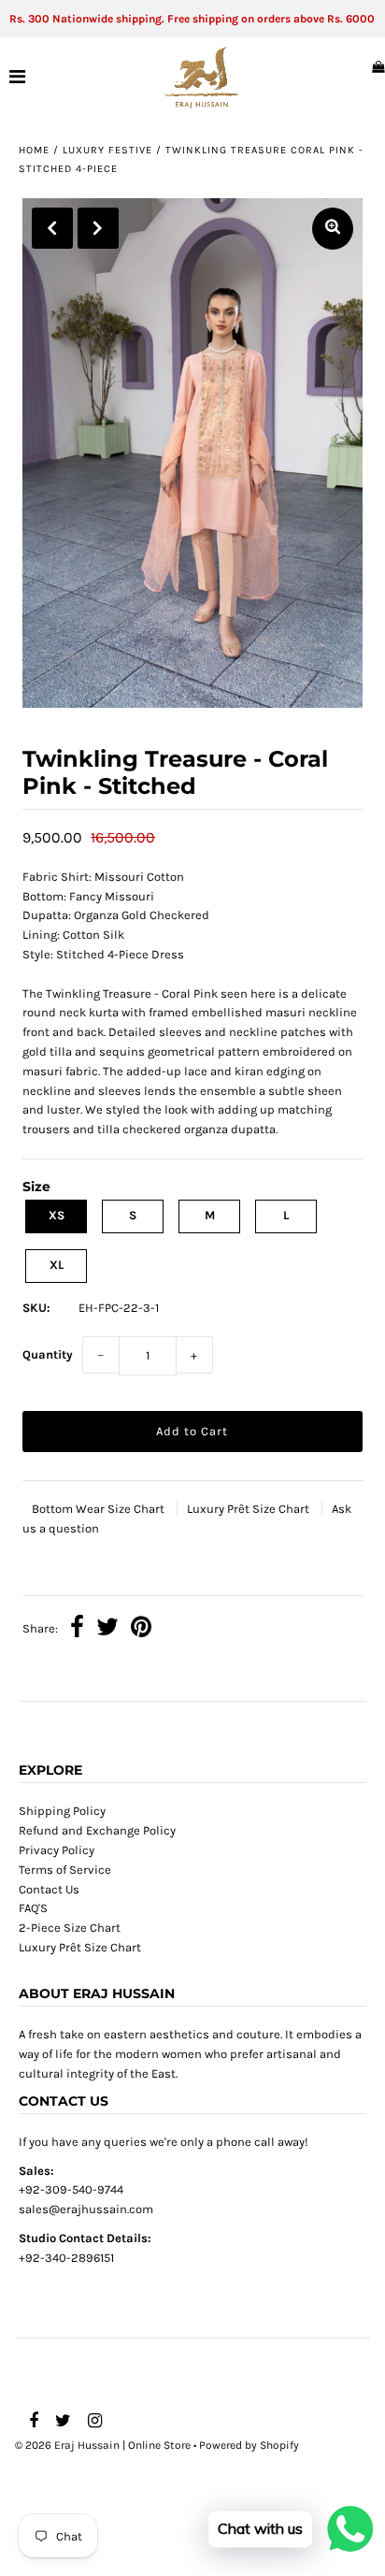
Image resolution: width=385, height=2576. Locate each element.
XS (57, 1215)
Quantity (48, 1354)
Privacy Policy (57, 1850)
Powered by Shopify (249, 2445)
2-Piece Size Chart (70, 1928)
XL (57, 1265)
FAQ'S (33, 1908)
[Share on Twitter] (107, 1630)
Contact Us (49, 1889)
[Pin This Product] (141, 1630)
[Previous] (52, 228)
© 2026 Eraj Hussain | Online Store (103, 2445)
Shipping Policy (62, 1811)
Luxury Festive (107, 150)
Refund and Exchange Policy (97, 1830)
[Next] (98, 228)
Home (34, 150)
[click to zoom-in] (333, 229)
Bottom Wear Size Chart (100, 1509)
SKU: (36, 1308)
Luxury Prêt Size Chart (250, 1509)
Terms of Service (65, 1870)
